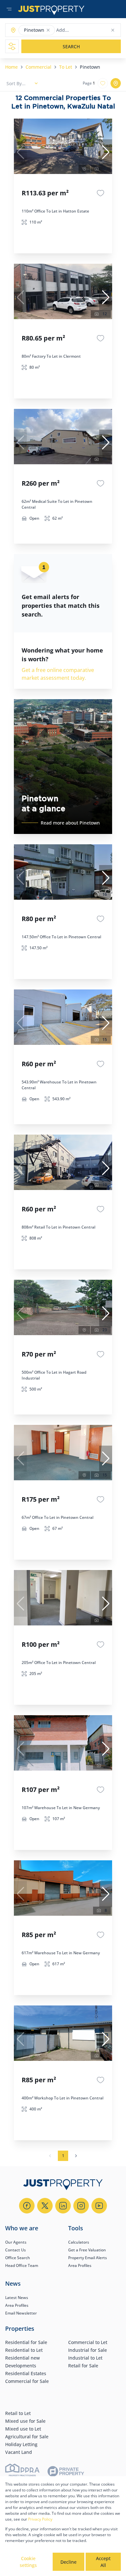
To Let (66, 67)
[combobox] (82, 30)
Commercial (38, 67)
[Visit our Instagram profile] (81, 2206)
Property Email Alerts (88, 2258)
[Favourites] (100, 193)
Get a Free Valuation (87, 2250)
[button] (48, 30)
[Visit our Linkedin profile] (63, 2206)
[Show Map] (116, 83)
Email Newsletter (21, 2313)
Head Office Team (22, 2265)
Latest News (17, 2298)
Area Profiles (80, 2265)
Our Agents (16, 2242)
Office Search (18, 2258)
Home (11, 67)
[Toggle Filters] (12, 46)
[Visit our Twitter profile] (45, 2206)
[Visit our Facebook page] (27, 2206)
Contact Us (16, 2250)
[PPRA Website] (22, 2472)
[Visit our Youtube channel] (99, 2206)
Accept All (103, 2562)
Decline (68, 2562)
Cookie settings (28, 2562)
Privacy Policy (40, 2519)
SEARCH (71, 46)
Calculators (79, 2242)
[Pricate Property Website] (66, 2472)
